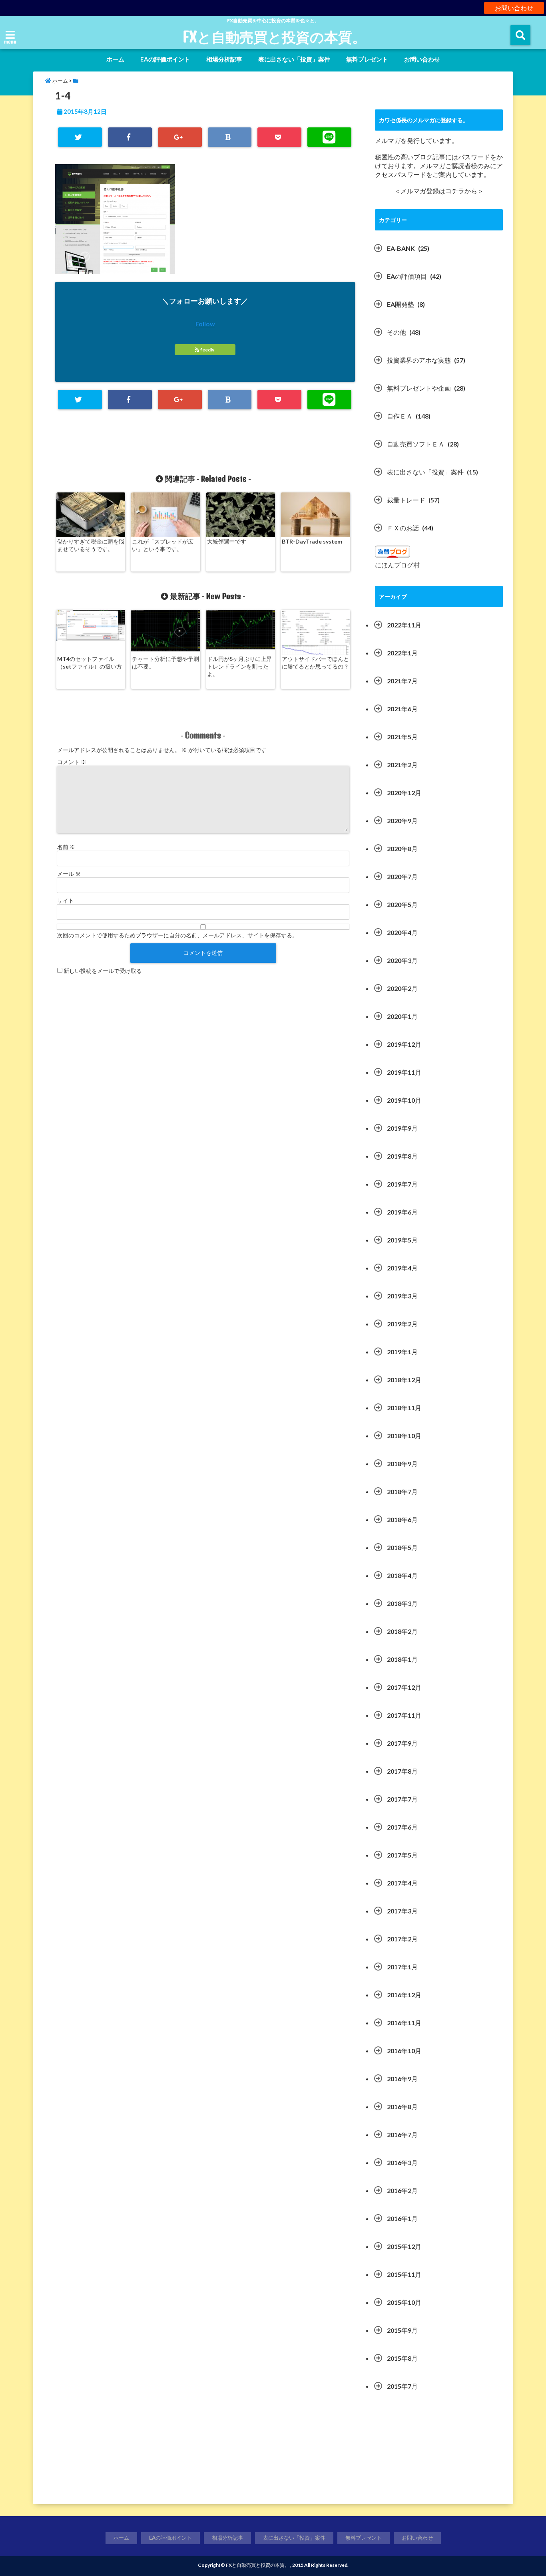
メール (69, 874)
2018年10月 (404, 1436)
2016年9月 (402, 2079)
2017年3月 (402, 1911)
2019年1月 (402, 1352)
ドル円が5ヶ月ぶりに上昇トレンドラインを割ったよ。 (239, 666)
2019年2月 (402, 1324)
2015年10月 (404, 2302)
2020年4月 (402, 932)
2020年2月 (402, 988)
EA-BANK (401, 248)
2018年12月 (404, 1380)
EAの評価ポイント (165, 59)
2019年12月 (404, 1044)
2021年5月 (402, 737)
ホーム (115, 59)
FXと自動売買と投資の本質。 (274, 37)
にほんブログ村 (397, 565)
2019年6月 (402, 1212)
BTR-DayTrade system (312, 541)
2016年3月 (402, 2162)
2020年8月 (402, 848)
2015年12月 (404, 2246)
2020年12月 (404, 793)
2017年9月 (402, 1743)
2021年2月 (402, 765)
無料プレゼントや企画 (419, 388)
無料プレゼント (367, 59)
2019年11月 (404, 1072)
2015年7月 (402, 2386)
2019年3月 (402, 1296)
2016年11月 (404, 2023)
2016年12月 (404, 1995)
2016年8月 (402, 2107)
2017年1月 (402, 1967)
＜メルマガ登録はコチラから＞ (439, 191)
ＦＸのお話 (403, 528)
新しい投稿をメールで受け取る (103, 971)
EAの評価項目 (407, 276)
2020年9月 (402, 821)
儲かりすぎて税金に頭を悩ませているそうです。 (91, 545)
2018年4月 (402, 1575)
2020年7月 (402, 876)
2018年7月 (402, 1491)
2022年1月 (402, 653)
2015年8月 (402, 2358)
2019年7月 (402, 1184)
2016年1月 (402, 2218)
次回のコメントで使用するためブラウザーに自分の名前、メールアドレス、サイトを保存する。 (177, 935)
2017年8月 (402, 1771)
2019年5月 (402, 1240)
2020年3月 (402, 960)
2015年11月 (404, 2274)
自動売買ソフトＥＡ (416, 444)
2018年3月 (402, 1603)
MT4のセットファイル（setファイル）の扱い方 (90, 663)
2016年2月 (402, 2190)
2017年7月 (402, 1799)
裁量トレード (406, 500)
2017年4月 (402, 1883)
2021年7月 (402, 681)
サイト (66, 900)
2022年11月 (404, 625)
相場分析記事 (224, 59)
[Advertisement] (439, 2452)
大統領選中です (227, 541)
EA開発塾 (401, 304)
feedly (207, 350)
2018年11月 (404, 1408)
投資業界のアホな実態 (419, 360)
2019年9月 (402, 1128)
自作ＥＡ (400, 416)
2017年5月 (402, 1855)
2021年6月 (402, 709)
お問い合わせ (514, 8)
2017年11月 (404, 1715)
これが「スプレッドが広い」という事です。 (163, 545)
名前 (66, 847)
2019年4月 (402, 1268)
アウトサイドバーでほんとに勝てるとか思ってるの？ (315, 663)
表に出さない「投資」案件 (294, 59)
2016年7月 (402, 2134)
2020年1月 (402, 1016)
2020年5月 (402, 904)
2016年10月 (404, 2051)
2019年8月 (402, 1156)
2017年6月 (402, 1827)
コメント (72, 762)
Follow (205, 324)
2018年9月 (402, 1464)
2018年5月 (402, 1547)
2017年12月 (404, 1687)
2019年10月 (404, 1100)
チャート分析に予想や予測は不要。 (165, 663)
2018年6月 (402, 1519)
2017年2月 (402, 1939)
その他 (397, 332)
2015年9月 (402, 2330)
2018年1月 (402, 1659)
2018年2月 (402, 1631)
